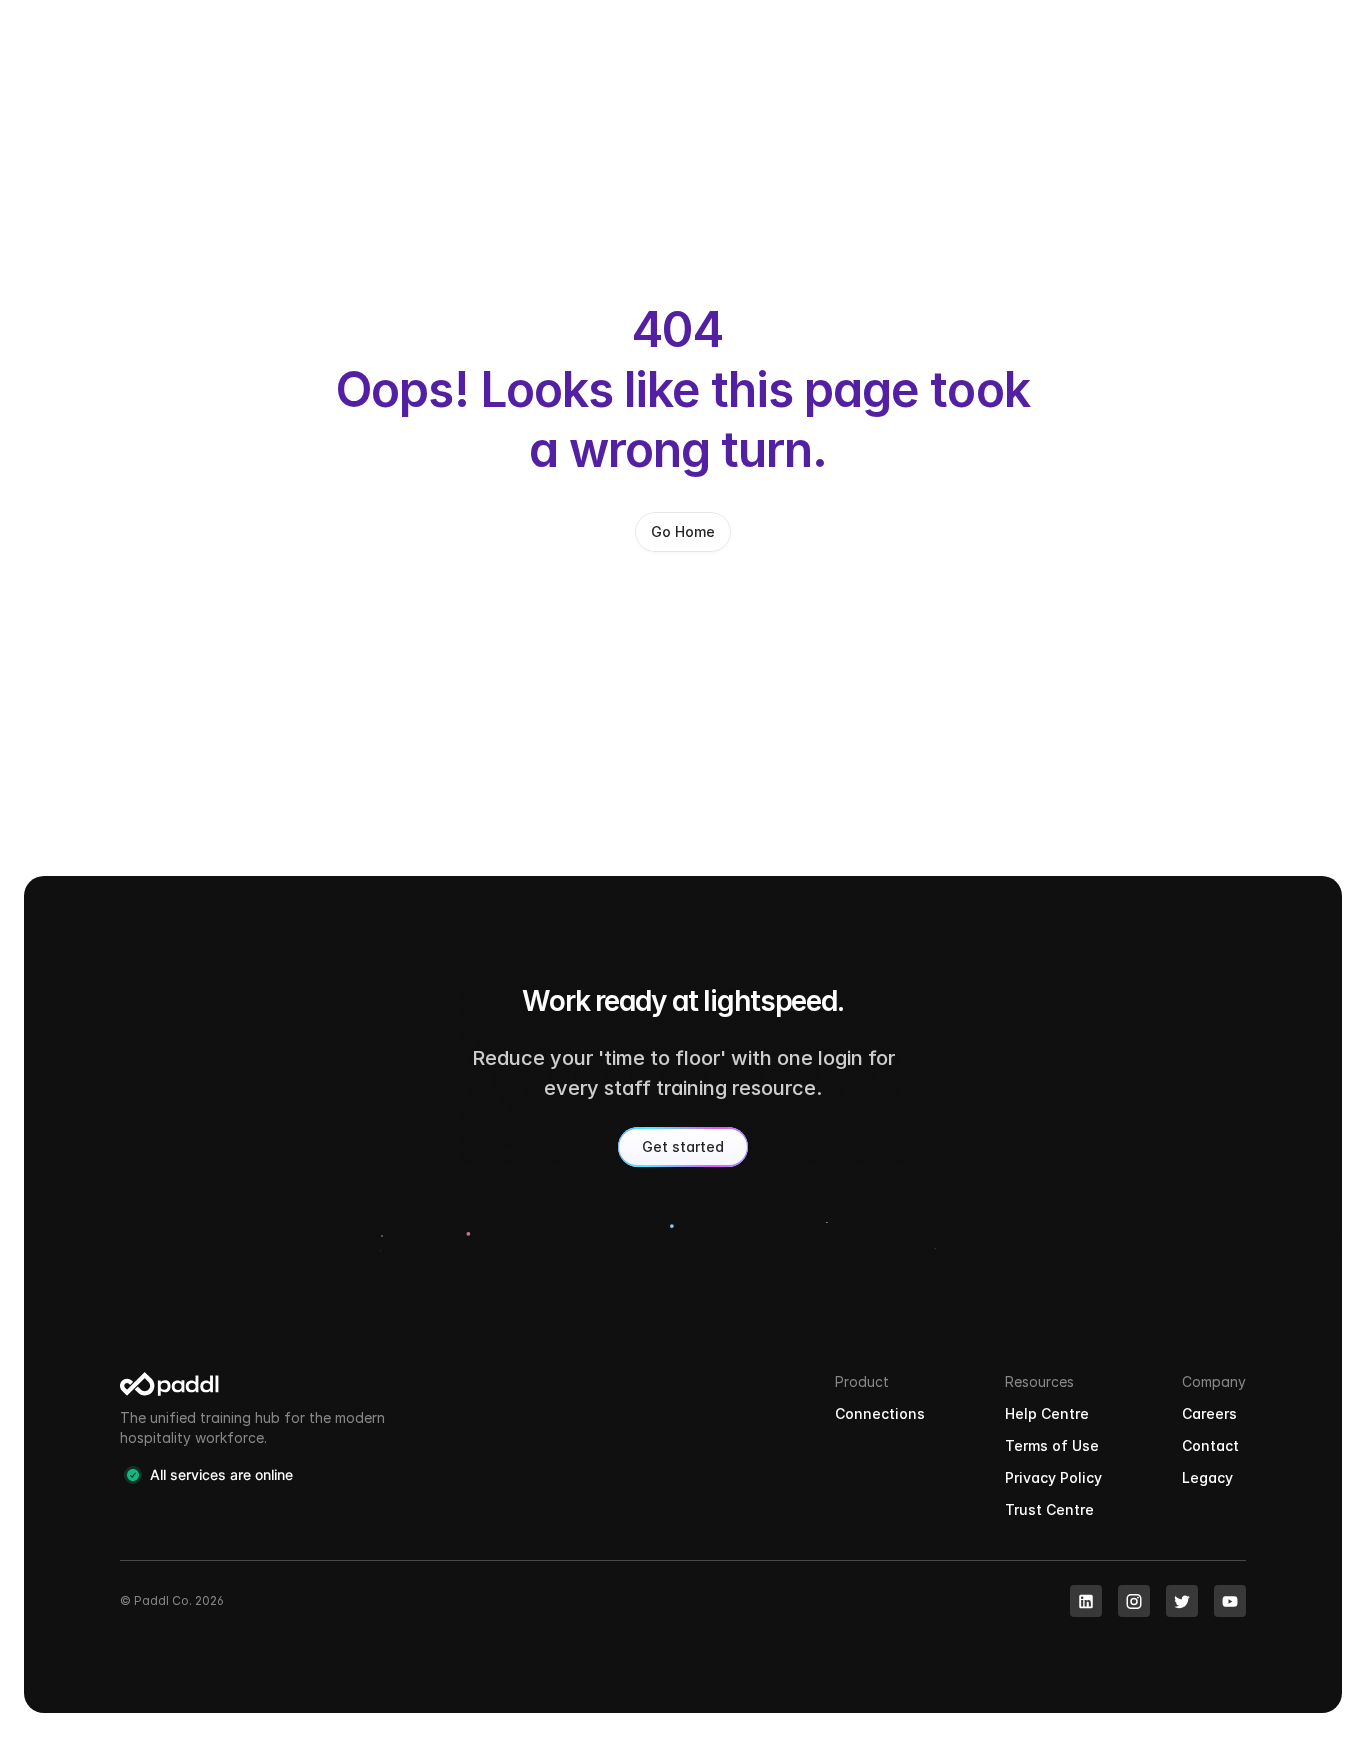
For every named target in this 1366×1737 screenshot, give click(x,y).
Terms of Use (1052, 1445)
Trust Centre (1049, 1509)
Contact (1210, 1445)
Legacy (1207, 1477)
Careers (1209, 1413)
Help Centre (1047, 1413)
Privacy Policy (1053, 1477)
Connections (880, 1413)
